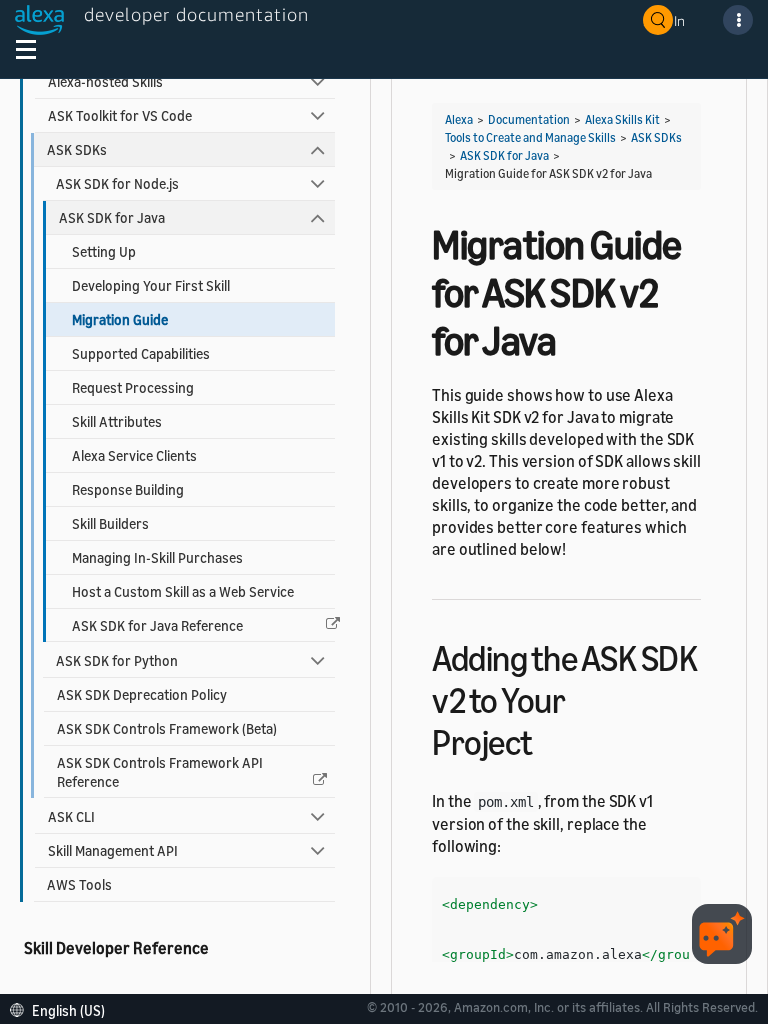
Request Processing (133, 387)
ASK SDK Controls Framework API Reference (160, 772)
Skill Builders (110, 523)
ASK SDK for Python (117, 660)
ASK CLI (71, 816)
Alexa (459, 119)
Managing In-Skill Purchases (157, 557)
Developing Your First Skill (151, 285)
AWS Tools (79, 884)
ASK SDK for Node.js (117, 183)
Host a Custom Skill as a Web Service (183, 591)
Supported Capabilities (141, 353)
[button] (62, 1008)
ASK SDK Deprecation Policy (142, 694)
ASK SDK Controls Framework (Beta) (167, 728)
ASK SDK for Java (112, 217)
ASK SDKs (77, 149)
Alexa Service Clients (134, 455)
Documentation (529, 119)
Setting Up (104, 251)
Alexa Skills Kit (622, 119)
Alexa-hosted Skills (105, 81)
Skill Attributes (117, 421)
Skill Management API (113, 850)
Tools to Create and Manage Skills (530, 137)
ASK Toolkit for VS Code (120, 115)
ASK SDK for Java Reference (157, 625)
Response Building (128, 489)
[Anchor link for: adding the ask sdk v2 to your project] (550, 739)
